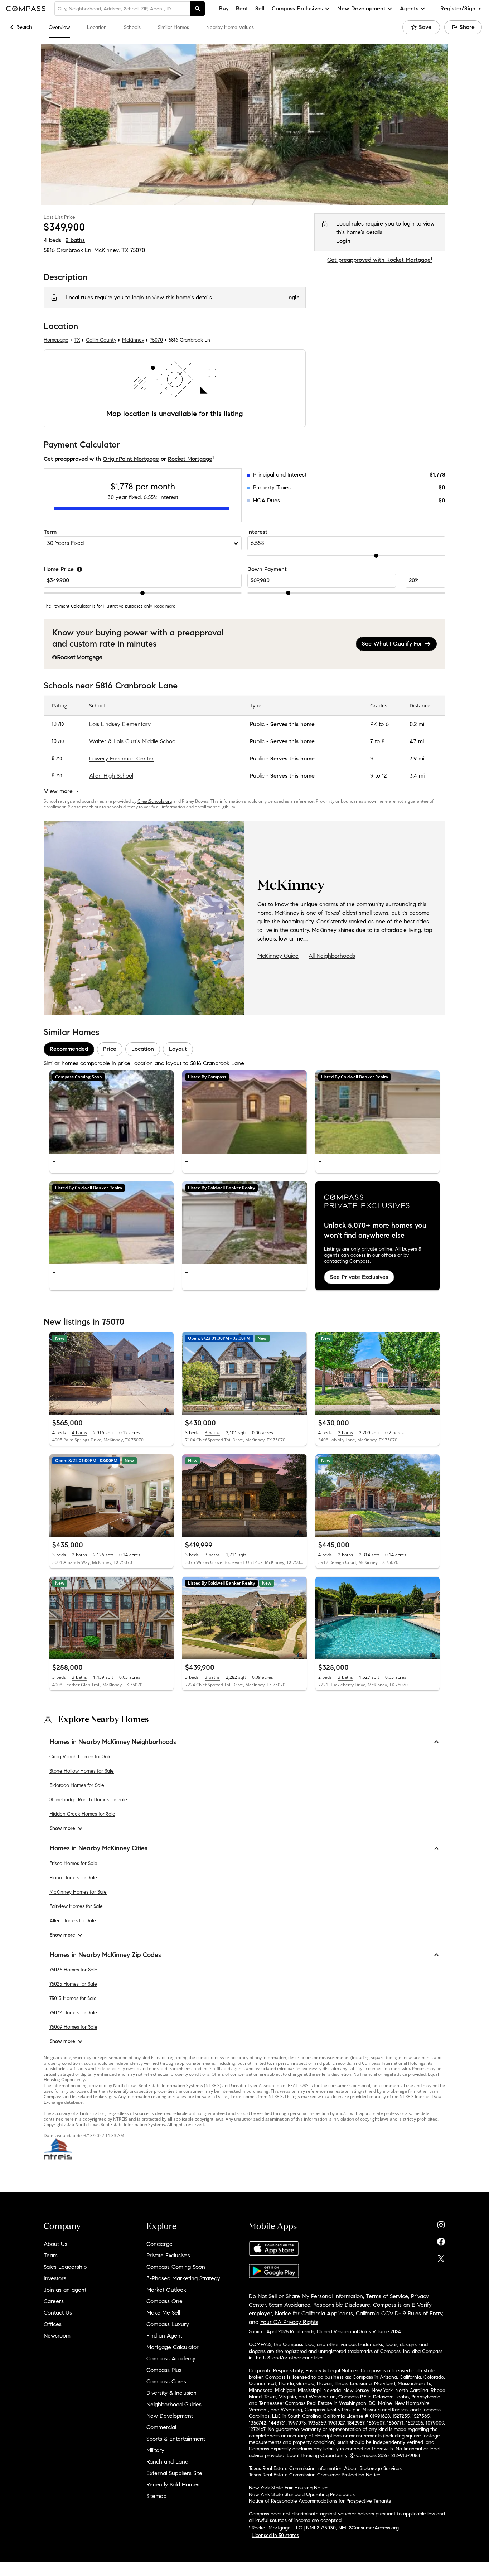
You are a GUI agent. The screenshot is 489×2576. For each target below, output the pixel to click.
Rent (242, 8)
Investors (55, 2278)
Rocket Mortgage (190, 459)
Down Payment (267, 569)
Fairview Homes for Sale (76, 1906)
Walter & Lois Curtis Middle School (133, 741)
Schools (132, 27)
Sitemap (156, 2496)
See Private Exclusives (359, 1277)
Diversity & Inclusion (171, 2393)
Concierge (159, 2244)
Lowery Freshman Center (122, 758)
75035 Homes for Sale (73, 1970)
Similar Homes (173, 27)
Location (97, 27)
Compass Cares (166, 2381)
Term (50, 532)
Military (155, 2450)
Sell (260, 8)
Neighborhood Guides (174, 2404)
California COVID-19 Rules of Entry (399, 2313)
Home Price (59, 569)
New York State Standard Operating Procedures (302, 2495)
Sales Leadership (65, 2267)
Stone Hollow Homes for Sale (82, 1771)
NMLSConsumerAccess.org (369, 2528)
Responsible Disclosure (342, 2305)
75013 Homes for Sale (73, 1998)
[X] (441, 2257)
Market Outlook (166, 2290)
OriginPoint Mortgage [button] (131, 459)
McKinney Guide (278, 956)
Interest (257, 532)
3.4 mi (417, 776)
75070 (138, 250)
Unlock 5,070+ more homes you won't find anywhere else (375, 1230)
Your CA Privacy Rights (289, 2322)
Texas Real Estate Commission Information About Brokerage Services (325, 2468)
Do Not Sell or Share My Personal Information (306, 2296)
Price (110, 1049)
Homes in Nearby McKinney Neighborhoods (113, 1742)
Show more (62, 1829)
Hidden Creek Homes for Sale (82, 1814)
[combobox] (122, 9)
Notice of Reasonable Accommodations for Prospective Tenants (320, 2501)
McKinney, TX (111, 250)
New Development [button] (361, 8)
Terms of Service (387, 2296)
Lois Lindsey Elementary (120, 724)
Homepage (56, 340)
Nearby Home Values (230, 27)
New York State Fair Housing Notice (289, 2488)
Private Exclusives (168, 2255)
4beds (52, 240)
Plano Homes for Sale (73, 1878)
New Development (170, 2416)
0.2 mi (417, 724)
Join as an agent (65, 2290)
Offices (53, 2324)
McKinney (133, 340)
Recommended (69, 1049)
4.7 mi (417, 741)
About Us (55, 2244)
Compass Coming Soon (176, 2267)
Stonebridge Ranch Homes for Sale (88, 1800)
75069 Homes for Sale (73, 2027)
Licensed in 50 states (275, 2535)
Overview (59, 27)
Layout (178, 1049)
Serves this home (292, 724)
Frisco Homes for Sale (73, 1863)
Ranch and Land (167, 2462)
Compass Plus (164, 2370)
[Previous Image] (191, 1112)
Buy (224, 8)
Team (51, 2255)
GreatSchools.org (155, 801)
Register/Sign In (461, 8)
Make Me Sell (163, 2313)
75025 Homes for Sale (73, 1984)
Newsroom (57, 2336)
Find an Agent (164, 2336)
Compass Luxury (168, 2324)
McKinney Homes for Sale (78, 1892)
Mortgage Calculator (173, 2347)
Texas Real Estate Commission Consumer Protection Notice (315, 2475)
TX (77, 340)
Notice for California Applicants (314, 2313)
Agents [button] (409, 8)
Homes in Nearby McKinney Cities (99, 1848)
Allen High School (111, 776)
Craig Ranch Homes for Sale (81, 1757)
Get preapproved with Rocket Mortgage (380, 260)
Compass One (164, 2301)
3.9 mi (417, 758)
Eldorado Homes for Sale (77, 1786)
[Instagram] (441, 2223)
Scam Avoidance (290, 2305)
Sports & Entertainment (176, 2439)
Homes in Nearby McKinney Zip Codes (105, 1955)
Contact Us (58, 2313)
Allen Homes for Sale (73, 1921)
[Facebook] (441, 2240)
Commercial (161, 2427)
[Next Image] (298, 1112)
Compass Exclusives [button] (297, 8)
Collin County (101, 340)
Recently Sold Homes (173, 2485)
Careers (54, 2301)
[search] (198, 9)
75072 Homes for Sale (73, 2013)
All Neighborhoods (332, 956)
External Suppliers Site (174, 2473)
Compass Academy (171, 2358)
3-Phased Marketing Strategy (183, 2278)
